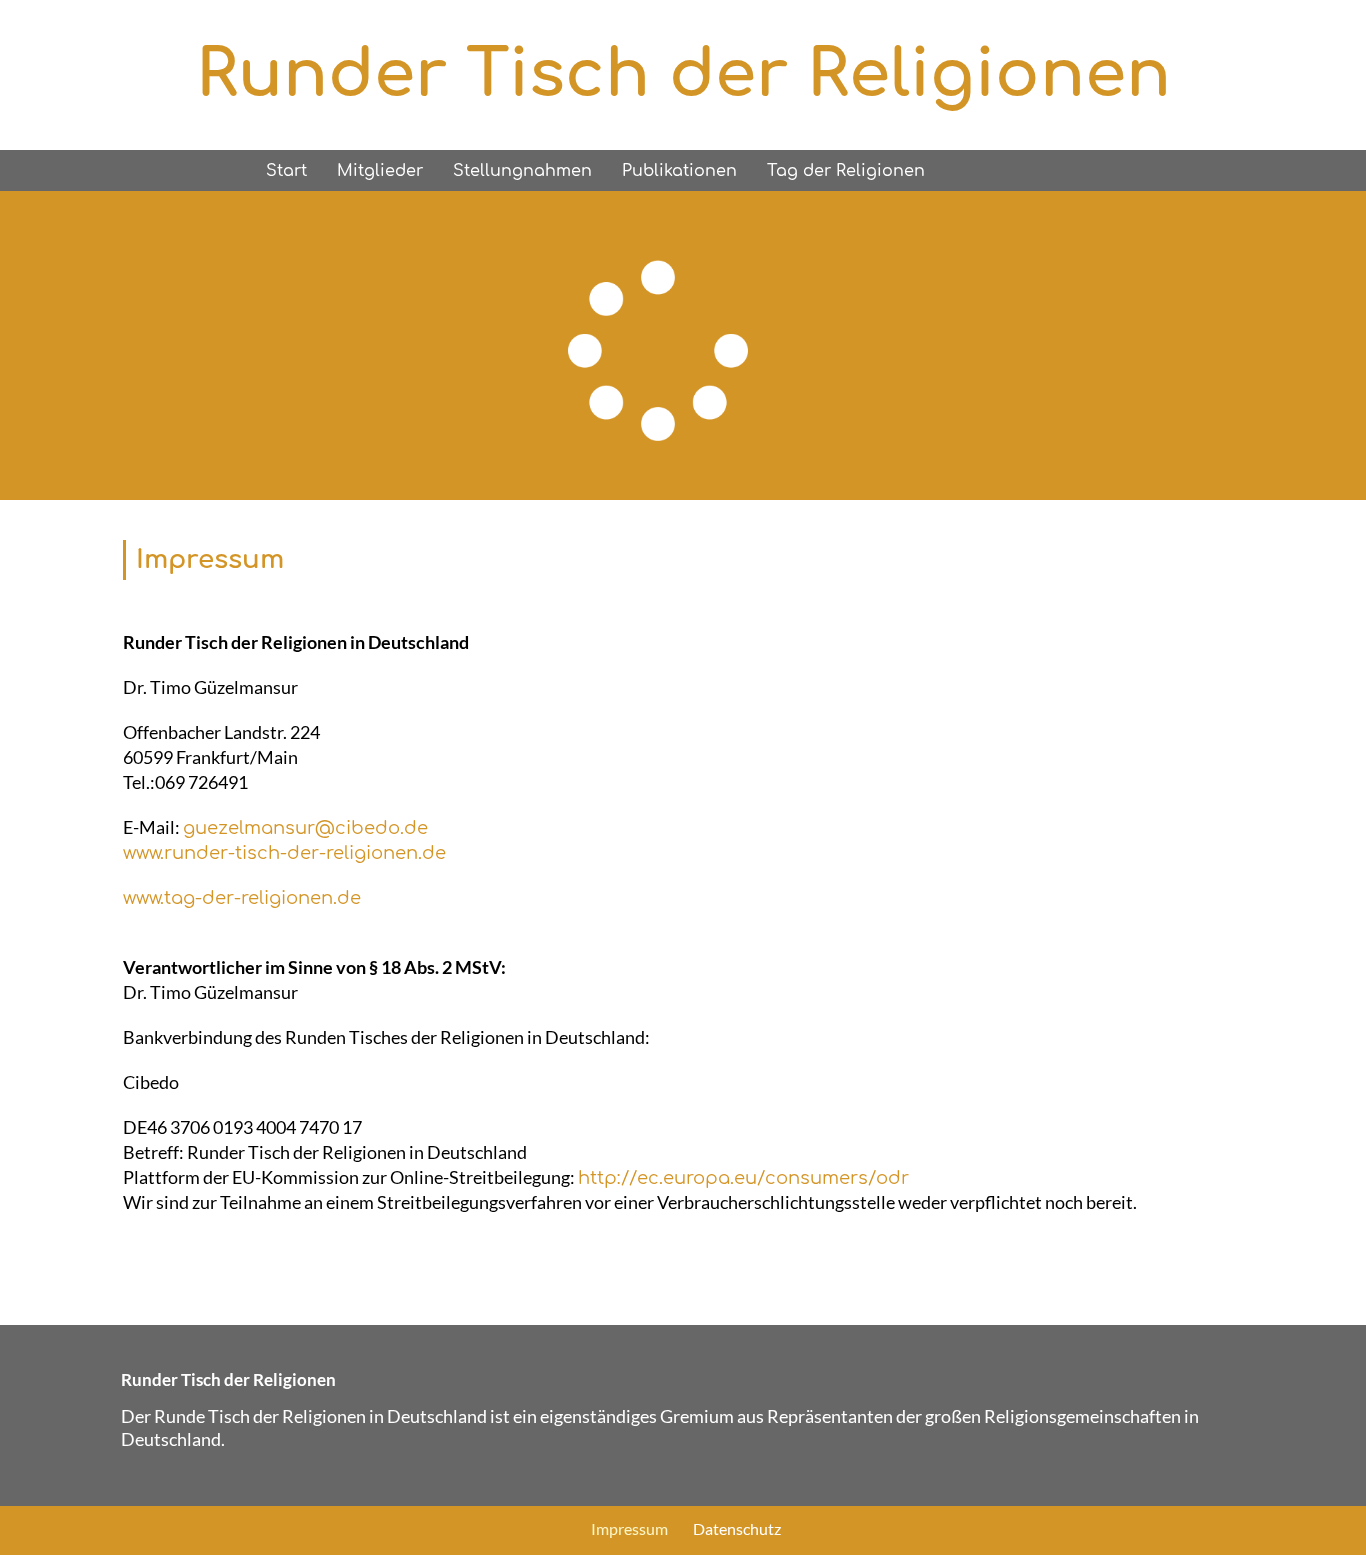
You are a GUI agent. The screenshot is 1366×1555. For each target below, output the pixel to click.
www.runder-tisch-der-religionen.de (284, 853)
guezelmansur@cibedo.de (305, 828)
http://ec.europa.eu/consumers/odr (743, 1178)
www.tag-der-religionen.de (242, 898)
